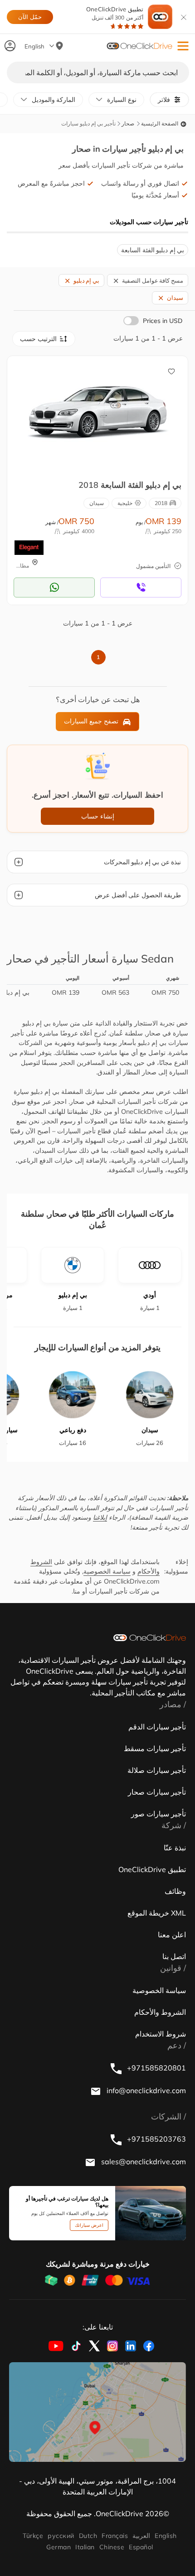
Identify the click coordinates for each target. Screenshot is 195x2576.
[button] (183, 46)
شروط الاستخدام (161, 2034)
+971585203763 (156, 2139)
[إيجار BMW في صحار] (97, 413)
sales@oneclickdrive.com (143, 2162)
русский (61, 2536)
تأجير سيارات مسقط (155, 1748)
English (166, 2536)
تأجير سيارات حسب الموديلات (149, 222)
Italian (85, 2547)
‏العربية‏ (141, 2536)
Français (115, 2536)
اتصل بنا (174, 1956)
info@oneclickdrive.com (145, 2090)
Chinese (112, 2547)
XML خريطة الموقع (157, 1913)
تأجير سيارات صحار (157, 1792)
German (58, 2547)
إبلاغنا (100, 1517)
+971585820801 (156, 2068)
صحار (128, 123)
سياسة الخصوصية (107, 1571)
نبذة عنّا (175, 1848)
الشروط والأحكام (160, 2012)
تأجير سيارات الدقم (157, 1727)
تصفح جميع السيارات (91, 721)
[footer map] (97, 2412)
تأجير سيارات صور (158, 1814)
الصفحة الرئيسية (160, 123)
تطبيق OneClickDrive (115, 13)
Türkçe (33, 2536)
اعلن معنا (172, 1935)
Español (141, 2547)
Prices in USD (163, 321)
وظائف (175, 1891)
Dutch (88, 2536)
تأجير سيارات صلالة (157, 1770)
